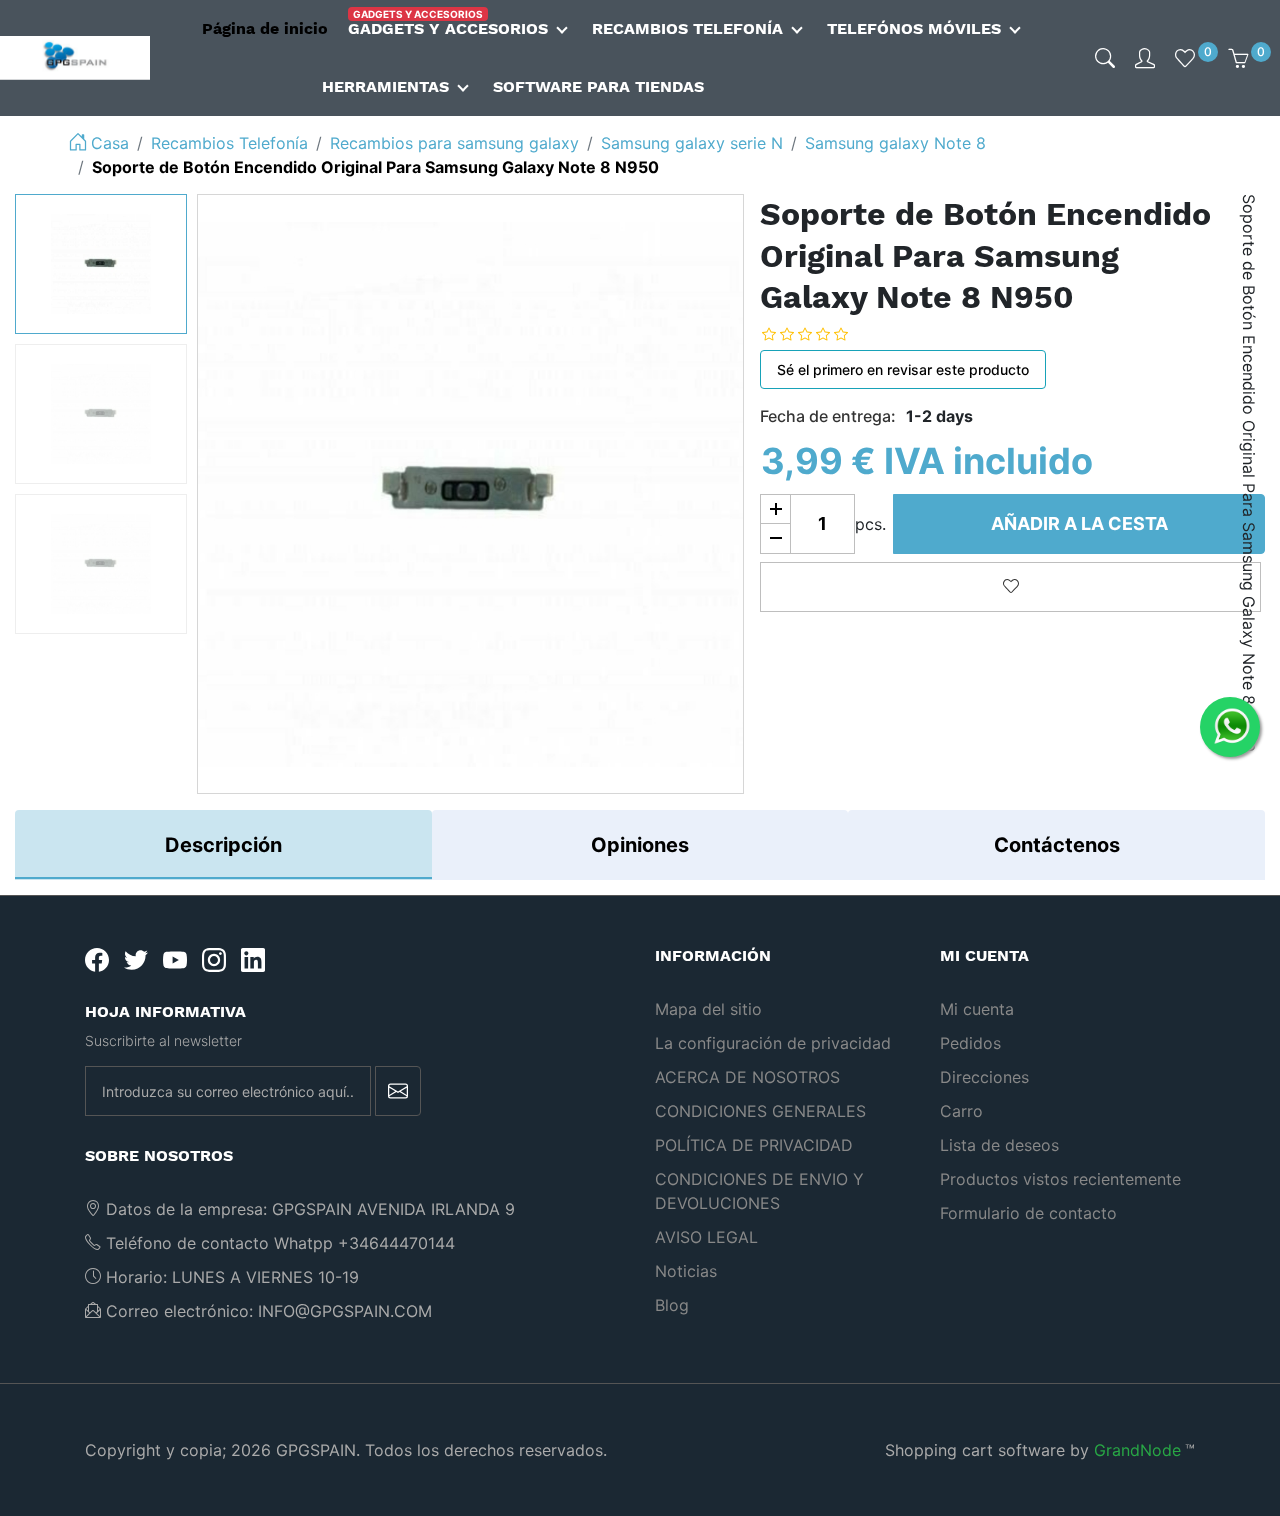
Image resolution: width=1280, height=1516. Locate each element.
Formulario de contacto (1028, 1213)
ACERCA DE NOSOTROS (747, 1077)
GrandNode (1137, 1450)
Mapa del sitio (708, 1009)
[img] (1105, 58)
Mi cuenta (977, 1009)
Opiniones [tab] (640, 845)
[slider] (820, 334)
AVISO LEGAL (706, 1237)
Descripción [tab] (223, 845)
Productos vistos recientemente (1060, 1179)
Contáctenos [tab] (1057, 845)
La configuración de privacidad (773, 1043)
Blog (672, 1305)
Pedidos (970, 1043)
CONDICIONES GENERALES (760, 1111)
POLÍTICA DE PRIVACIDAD (754, 1145)
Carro (961, 1111)
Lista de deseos (999, 1145)
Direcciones (984, 1077)
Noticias (686, 1271)
